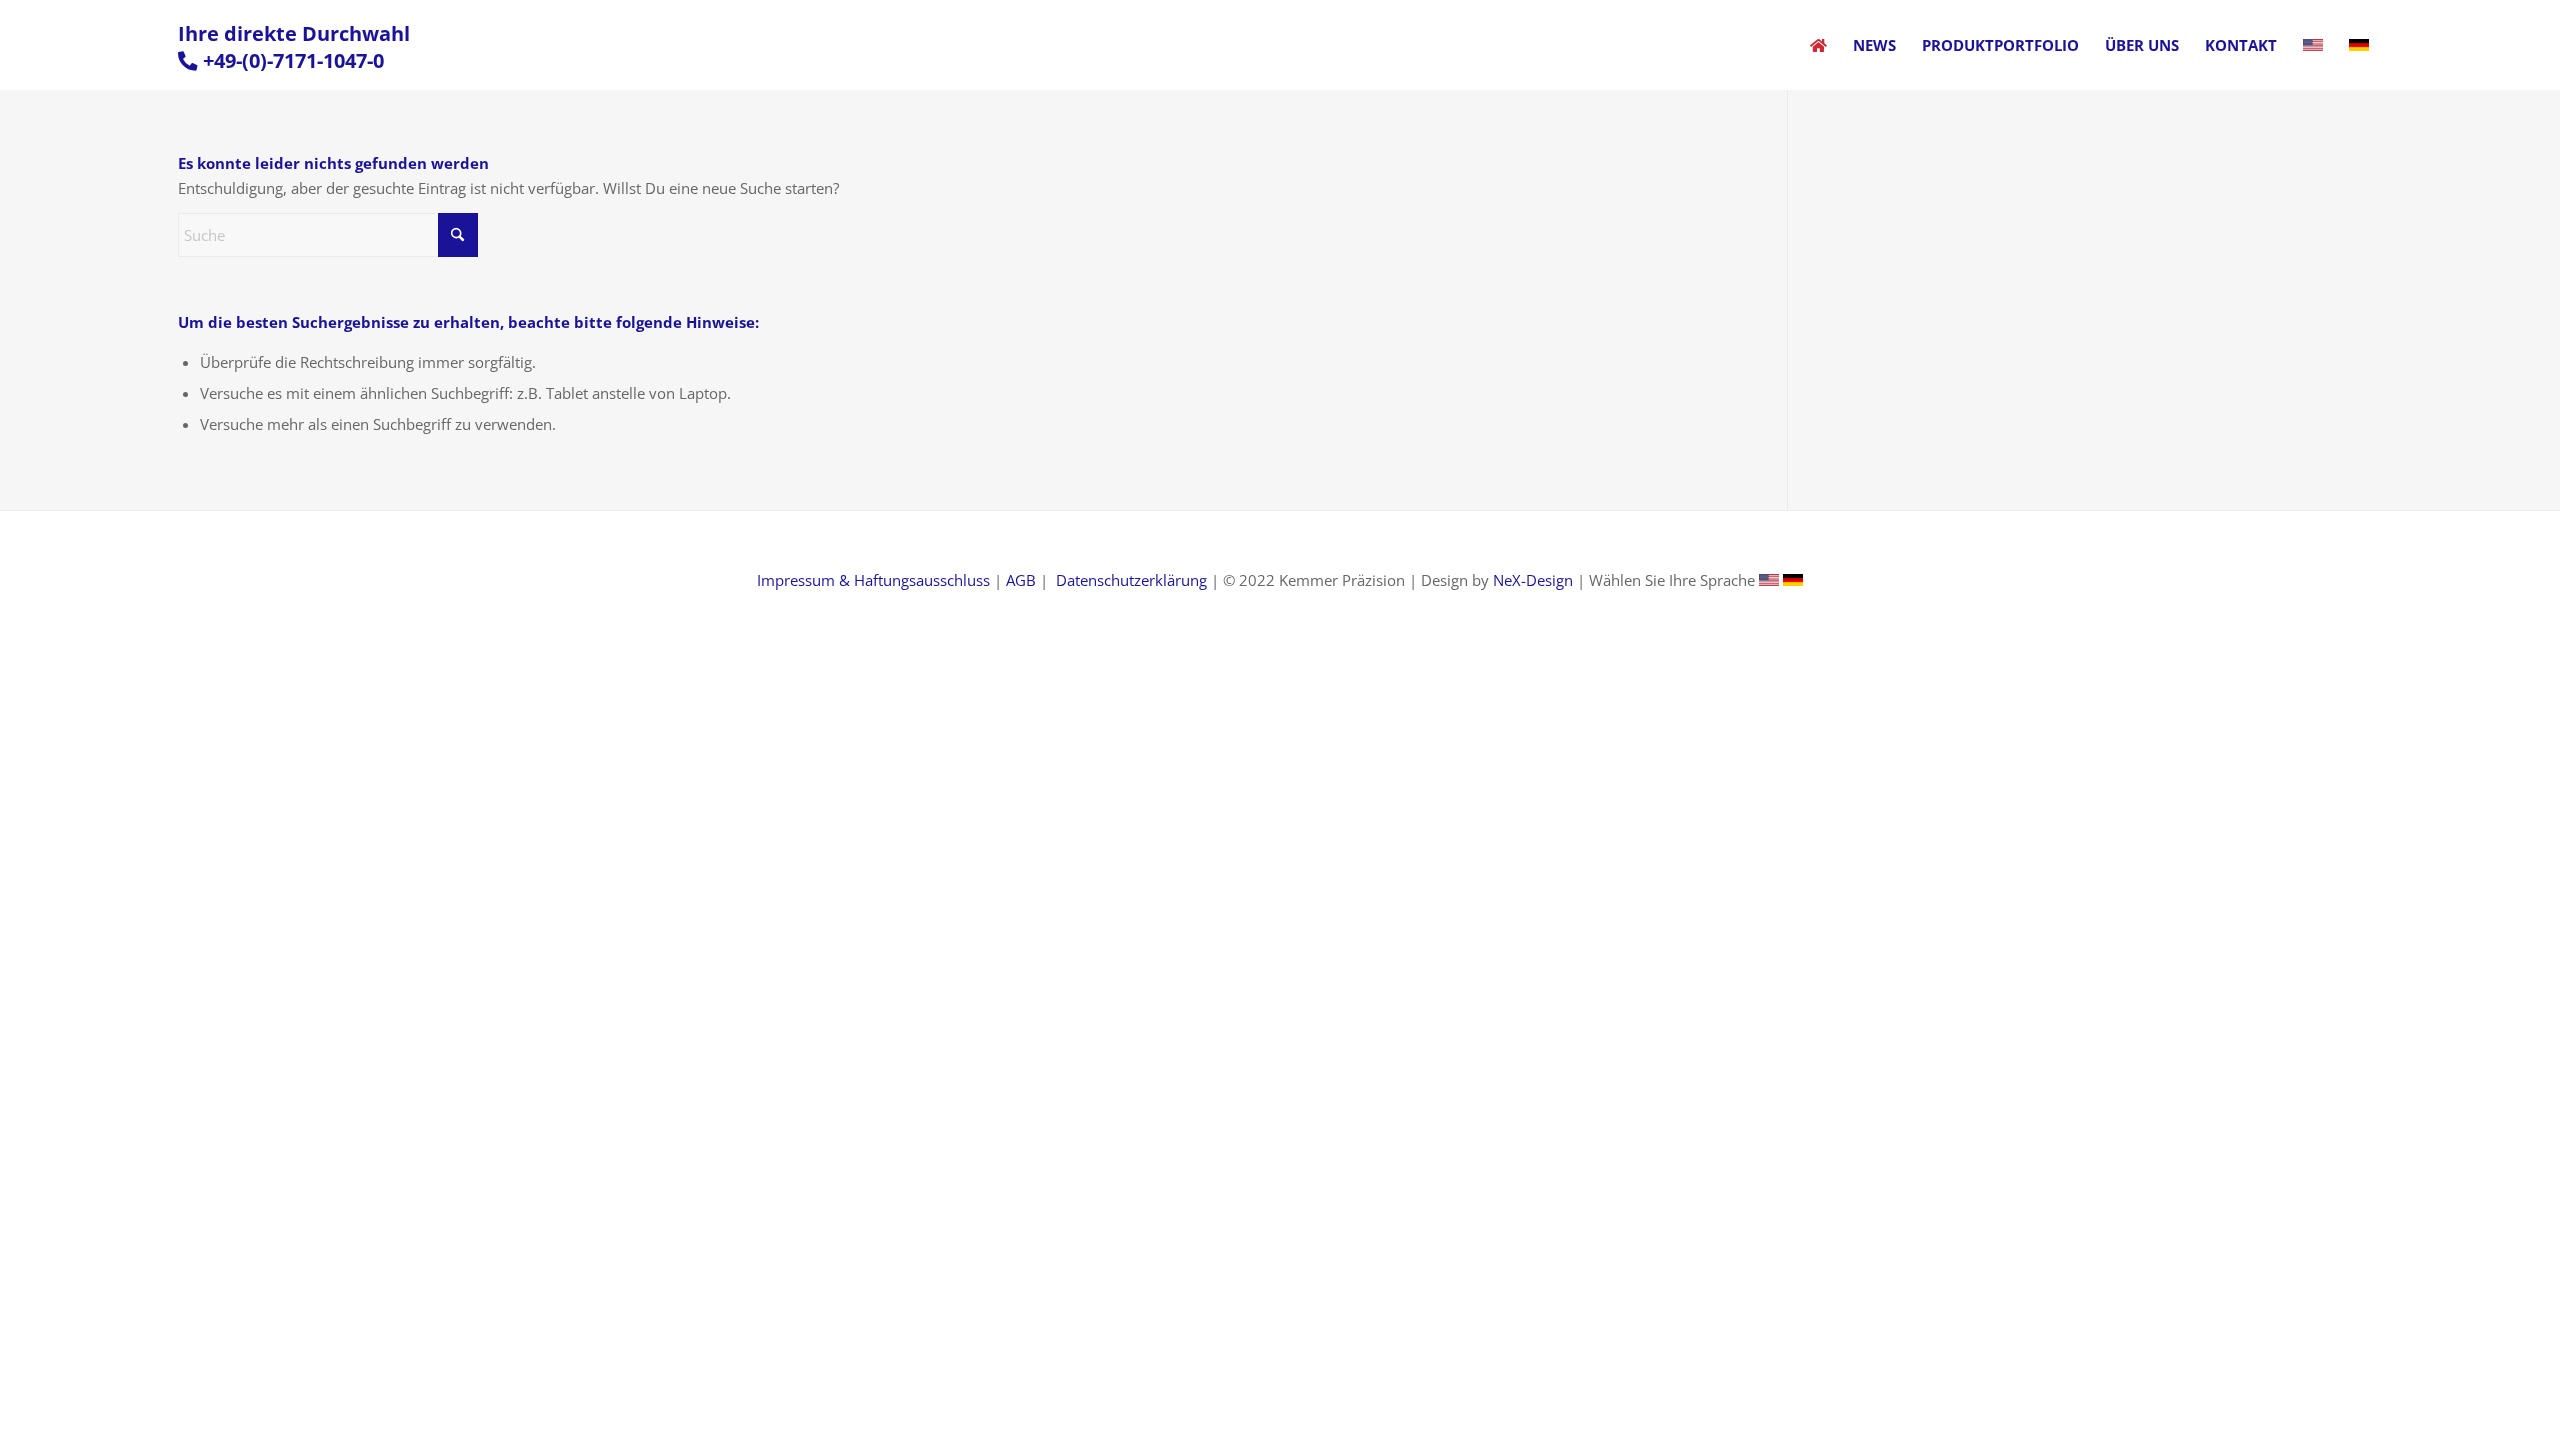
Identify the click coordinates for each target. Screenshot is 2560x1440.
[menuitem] (1818, 45)
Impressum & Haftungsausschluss (873, 580)
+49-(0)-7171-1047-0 (293, 60)
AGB (1021, 580)
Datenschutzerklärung (1131, 580)
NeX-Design (1533, 580)
